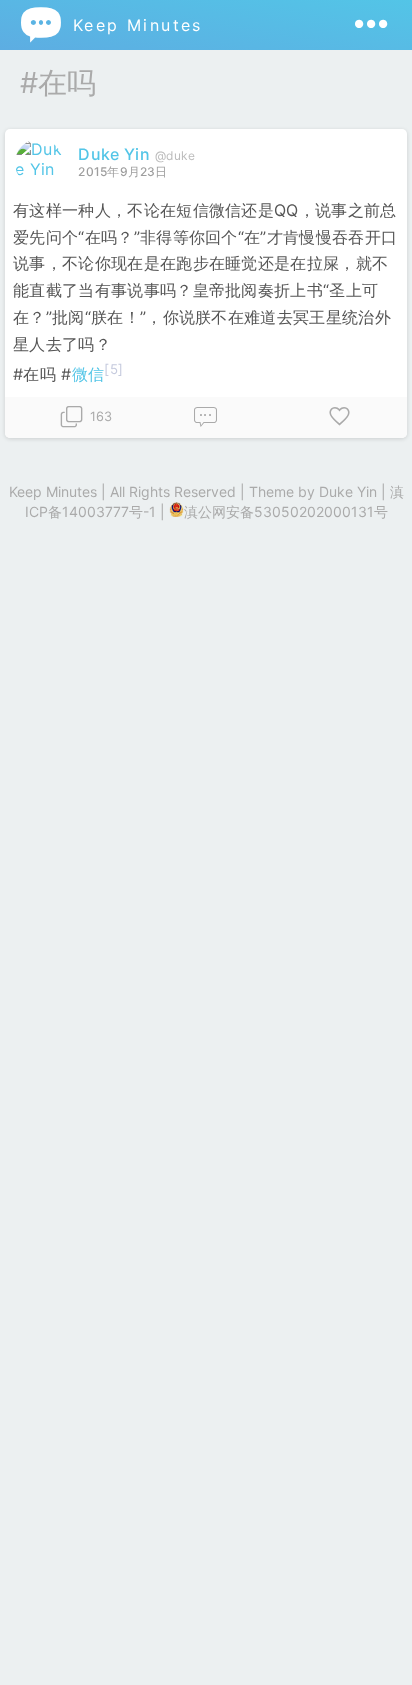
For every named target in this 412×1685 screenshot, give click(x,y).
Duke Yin (114, 154)
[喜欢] (340, 417)
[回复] (206, 417)
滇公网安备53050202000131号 (286, 511)
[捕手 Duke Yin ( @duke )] (41, 169)
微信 (88, 374)
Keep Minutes (110, 24)
